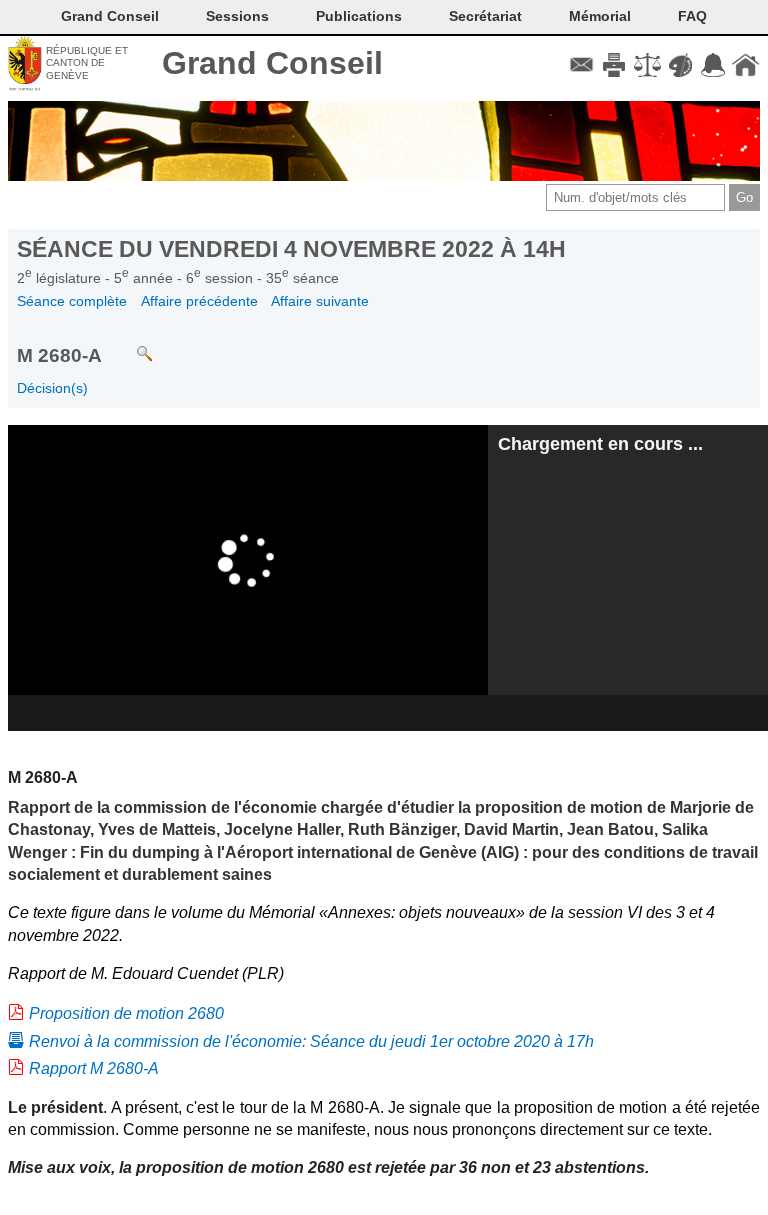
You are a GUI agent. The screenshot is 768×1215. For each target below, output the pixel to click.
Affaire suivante (320, 301)
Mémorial (600, 16)
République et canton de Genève (87, 63)
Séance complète (72, 301)
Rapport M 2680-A (94, 1068)
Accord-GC (712, 65)
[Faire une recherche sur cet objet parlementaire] (129, 344)
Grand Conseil (272, 63)
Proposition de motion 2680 (126, 1013)
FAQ (692, 16)
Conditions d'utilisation (647, 65)
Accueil (745, 65)
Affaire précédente (199, 301)
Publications (359, 16)
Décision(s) (52, 388)
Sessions (237, 16)
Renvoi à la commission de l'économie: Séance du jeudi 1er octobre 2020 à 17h (311, 1041)
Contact (581, 65)
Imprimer (614, 65)
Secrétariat (485, 16)
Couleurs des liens (680, 65)
